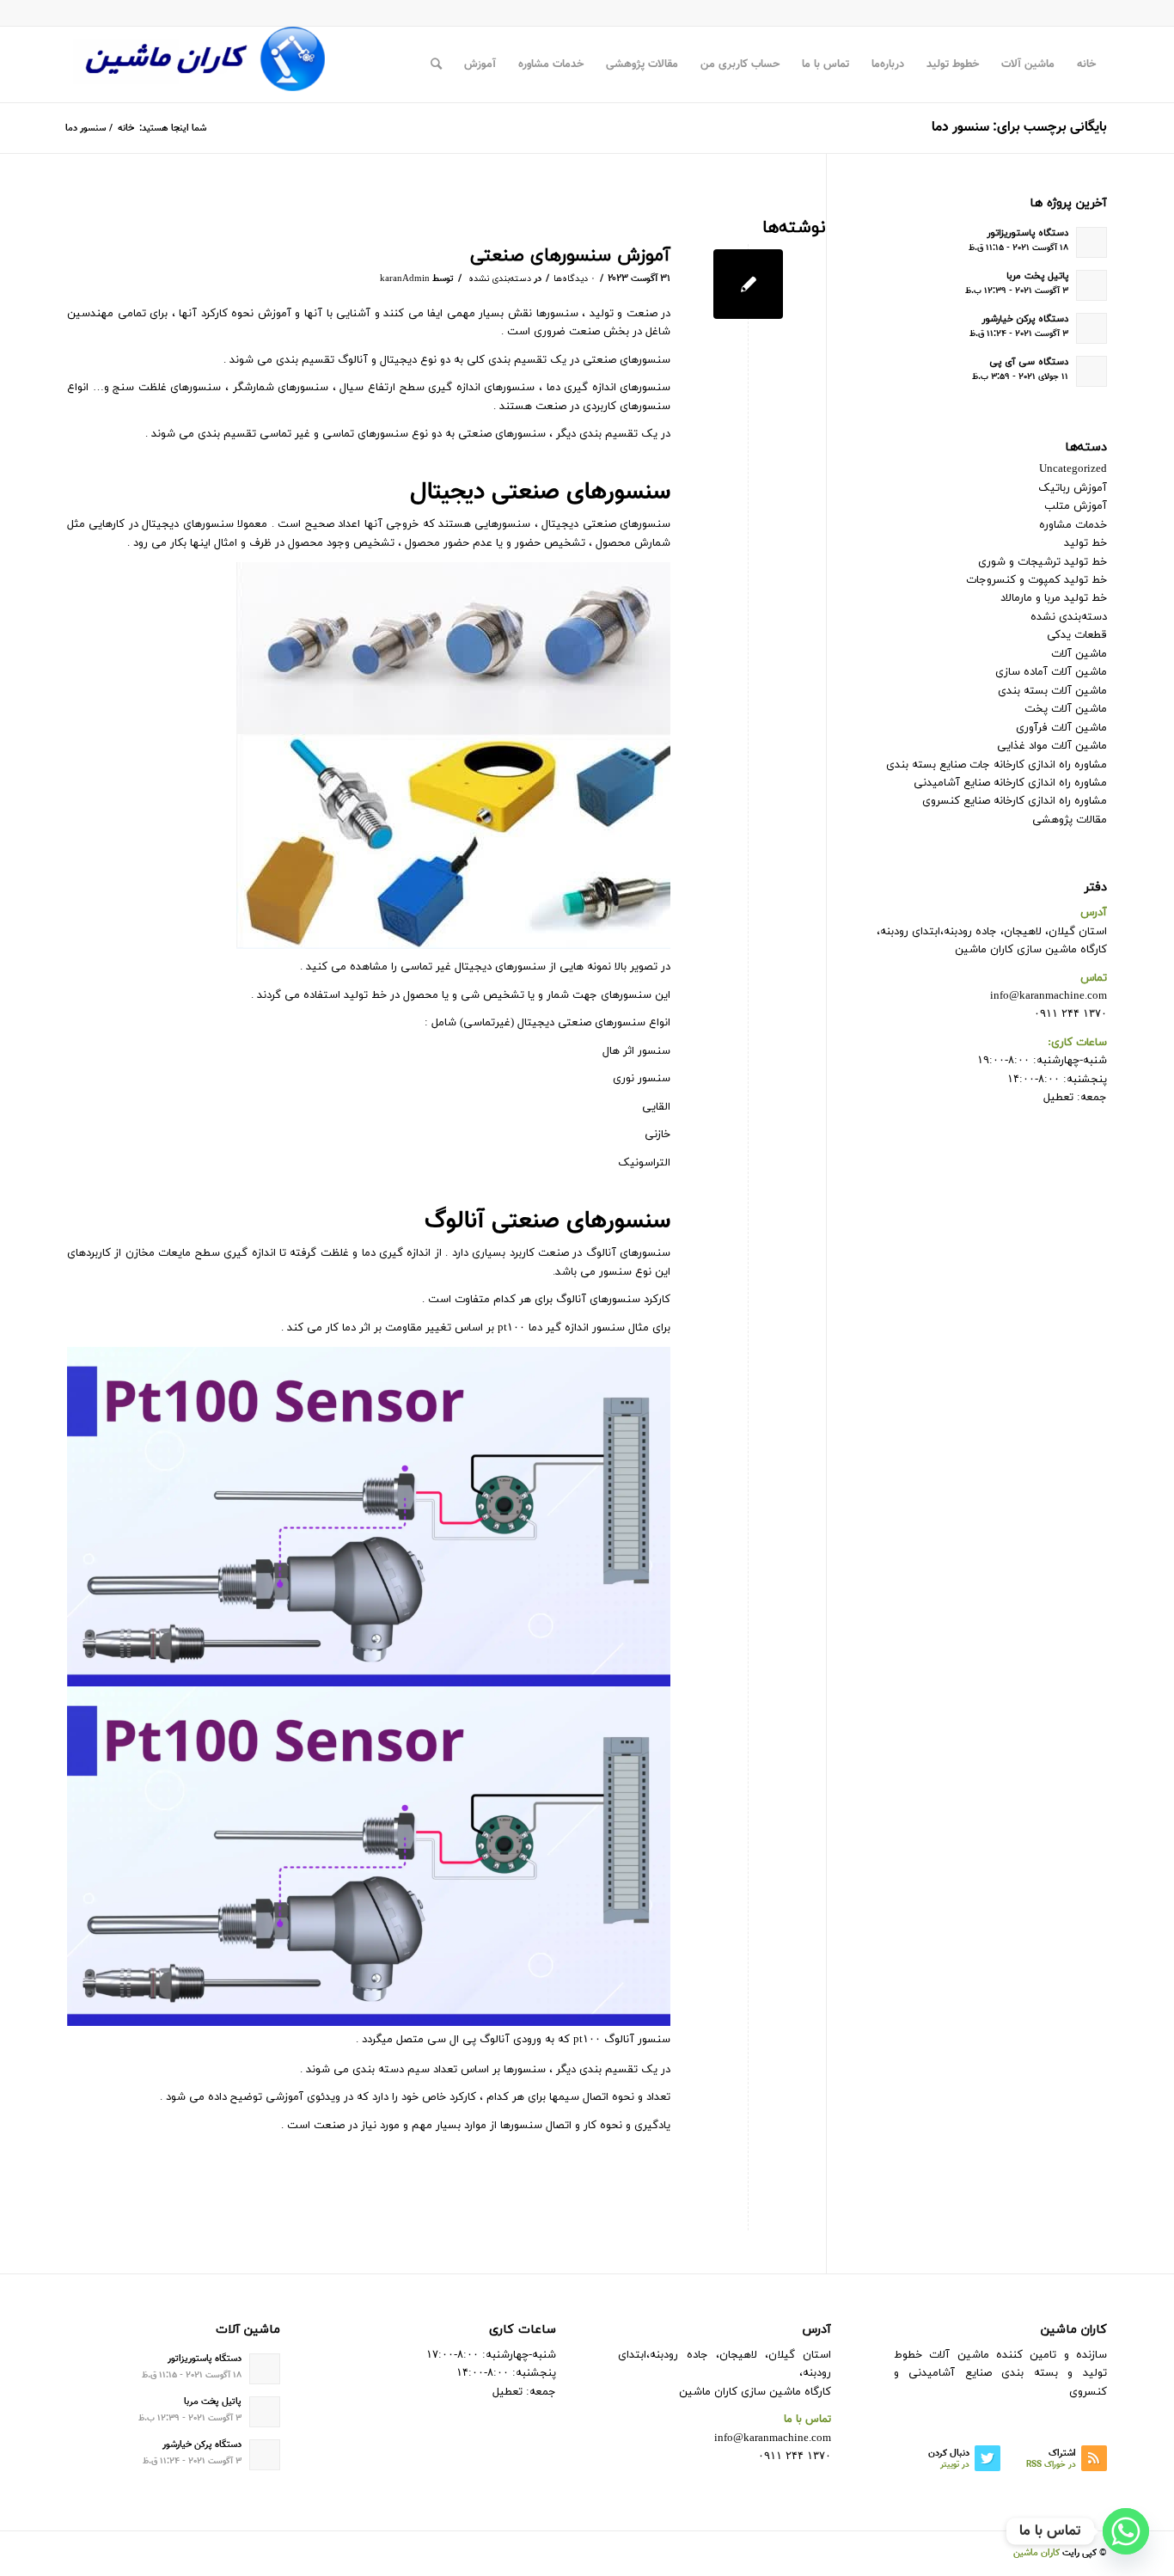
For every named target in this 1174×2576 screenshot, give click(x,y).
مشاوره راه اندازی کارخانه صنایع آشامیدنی (1010, 783)
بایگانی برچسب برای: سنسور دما (1019, 128)
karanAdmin (405, 279)
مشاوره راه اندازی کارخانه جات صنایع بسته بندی (997, 765)
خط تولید (1085, 543)
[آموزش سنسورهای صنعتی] (748, 284)
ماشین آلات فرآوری (1061, 728)
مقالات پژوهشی (1070, 820)
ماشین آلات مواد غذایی (1052, 746)
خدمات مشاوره (1073, 525)
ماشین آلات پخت (1066, 709)
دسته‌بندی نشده (500, 279)
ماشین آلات (1079, 654)
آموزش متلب (1076, 506)
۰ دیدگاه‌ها (575, 279)
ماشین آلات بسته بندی (1052, 691)
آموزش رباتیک (1073, 488)
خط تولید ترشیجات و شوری (1043, 562)
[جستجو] (436, 64)
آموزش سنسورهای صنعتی (570, 256)
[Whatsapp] (1126, 2531)
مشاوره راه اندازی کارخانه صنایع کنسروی (1015, 801)
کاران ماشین (1036, 2553)
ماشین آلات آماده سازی (1051, 672)
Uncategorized (1073, 469)
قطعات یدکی (1077, 635)
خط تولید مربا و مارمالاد (1054, 598)
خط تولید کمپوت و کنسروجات (1036, 580)
